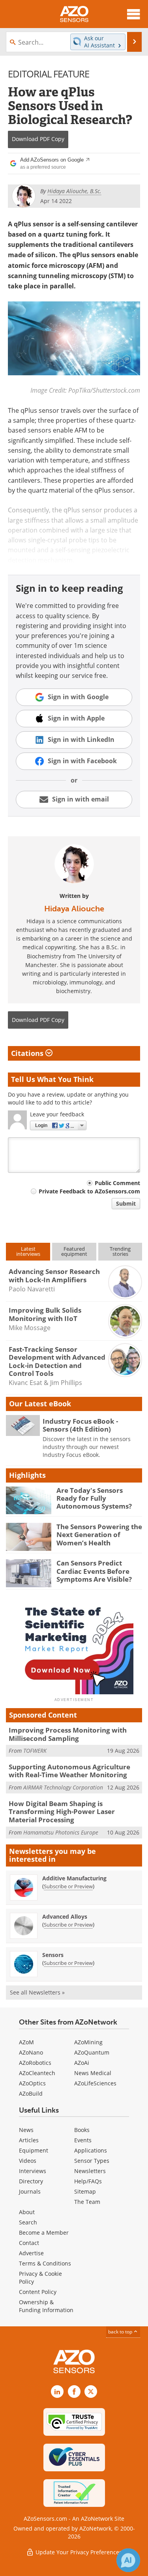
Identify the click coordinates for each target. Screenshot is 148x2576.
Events (83, 2140)
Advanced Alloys (65, 1916)
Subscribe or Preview (68, 1886)
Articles (29, 2140)
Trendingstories (120, 1251)
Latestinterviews (28, 1251)
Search (28, 2222)
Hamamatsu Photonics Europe (61, 1832)
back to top (121, 2331)
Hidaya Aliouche (74, 909)
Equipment (34, 2150)
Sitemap (85, 2191)
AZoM (26, 2042)
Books (82, 2130)
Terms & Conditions (45, 2263)
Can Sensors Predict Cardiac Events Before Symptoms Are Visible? (94, 1571)
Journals (30, 2191)
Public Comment (117, 1183)
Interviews (33, 2171)
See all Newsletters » (37, 1992)
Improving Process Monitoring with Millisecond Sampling (68, 1734)
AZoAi (82, 2063)
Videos (28, 2161)
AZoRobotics (35, 2063)
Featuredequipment (74, 1251)
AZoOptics (32, 2083)
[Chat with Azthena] (128, 2560)
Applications (91, 2150)
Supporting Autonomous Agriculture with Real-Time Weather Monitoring (69, 1771)
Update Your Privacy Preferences (78, 2552)
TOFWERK (35, 1751)
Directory (31, 2181)
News (26, 2130)
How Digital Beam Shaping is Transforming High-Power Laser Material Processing (62, 1812)
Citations (28, 1053)
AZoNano (31, 2052)
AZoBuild (31, 2093)
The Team (87, 2202)
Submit (126, 1203)
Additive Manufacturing (74, 1878)
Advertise (31, 2253)
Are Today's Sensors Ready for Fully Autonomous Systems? (94, 1498)
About (27, 2212)
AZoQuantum (92, 2052)
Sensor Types (92, 2161)
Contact (29, 2243)
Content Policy (38, 2292)
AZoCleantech (37, 2073)
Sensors (53, 1955)
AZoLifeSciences (95, 2083)
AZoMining (88, 2042)
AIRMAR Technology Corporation (63, 1787)
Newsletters (90, 2171)
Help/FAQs (88, 2181)
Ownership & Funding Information (46, 2306)
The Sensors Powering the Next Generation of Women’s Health (99, 1535)
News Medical (93, 2073)
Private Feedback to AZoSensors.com (89, 1191)
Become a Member (44, 2233)
